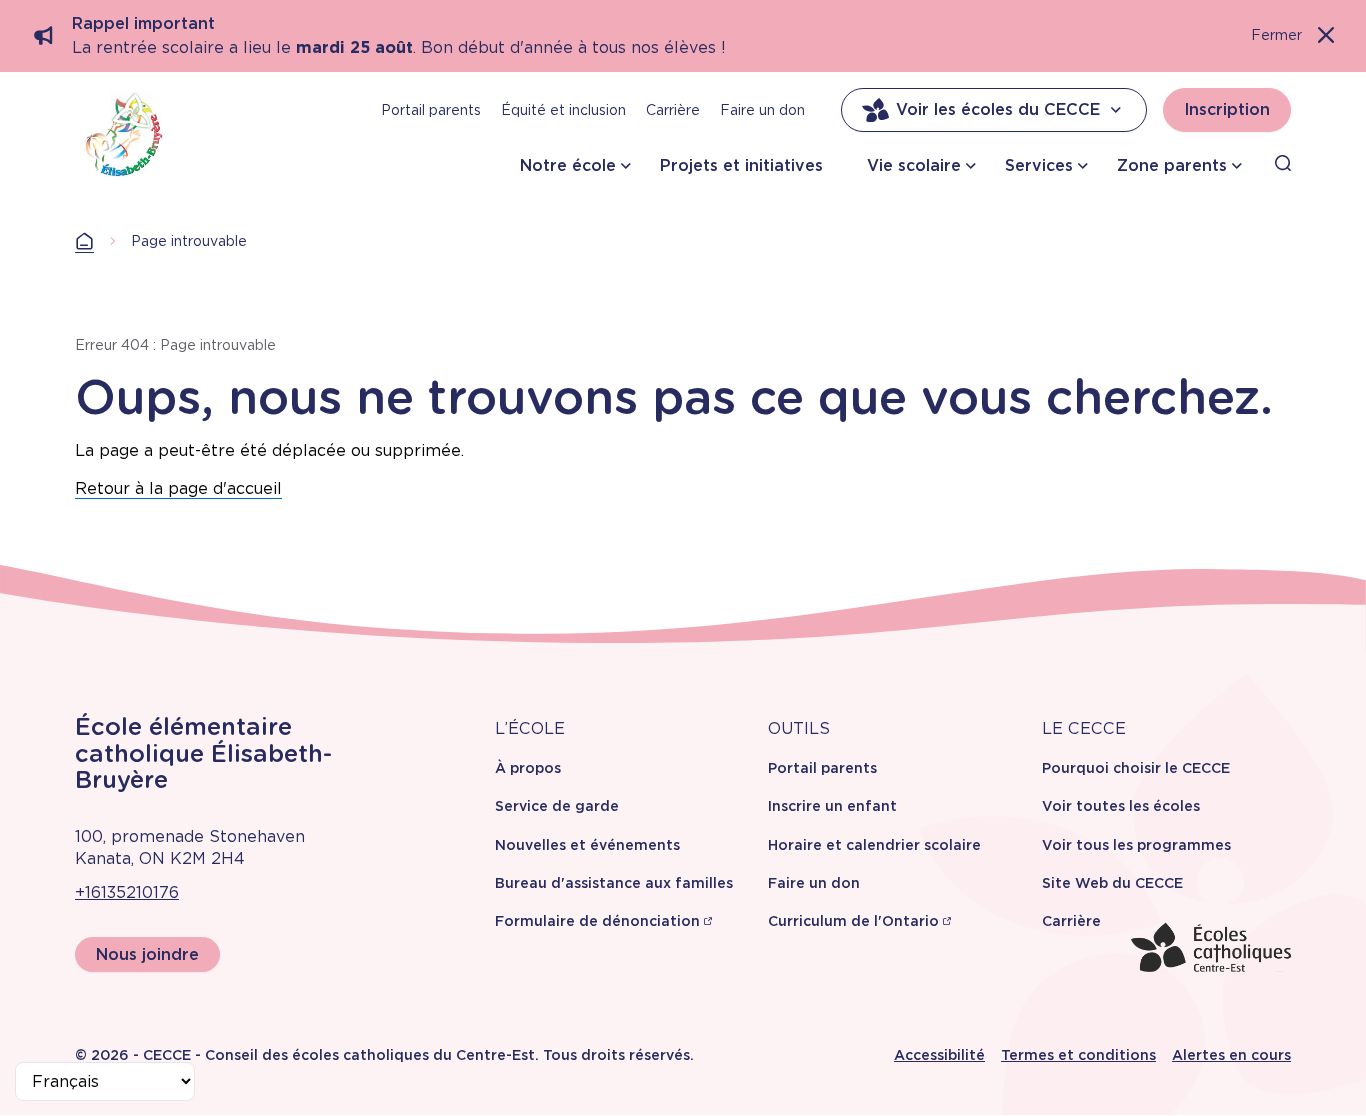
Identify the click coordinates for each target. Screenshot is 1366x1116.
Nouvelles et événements (587, 845)
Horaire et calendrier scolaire (874, 845)
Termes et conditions (1078, 1055)
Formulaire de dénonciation (597, 921)
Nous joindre (147, 954)
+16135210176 (127, 892)
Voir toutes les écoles (1121, 806)
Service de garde (557, 806)
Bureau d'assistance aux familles (614, 883)
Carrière (673, 110)
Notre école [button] (568, 165)
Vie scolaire (914, 165)
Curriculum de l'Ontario (853, 921)
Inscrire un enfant (832, 806)
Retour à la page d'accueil (178, 488)
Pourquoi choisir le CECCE (1136, 768)
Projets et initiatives (741, 165)
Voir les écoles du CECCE (998, 109)
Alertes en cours (1231, 1055)
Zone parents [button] (1172, 165)
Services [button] (1039, 165)
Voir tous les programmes (1136, 845)
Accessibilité (939, 1055)
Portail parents (431, 110)
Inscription (1227, 109)
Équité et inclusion (563, 110)
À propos (528, 768)
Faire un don (762, 110)
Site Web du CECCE (1112, 883)
